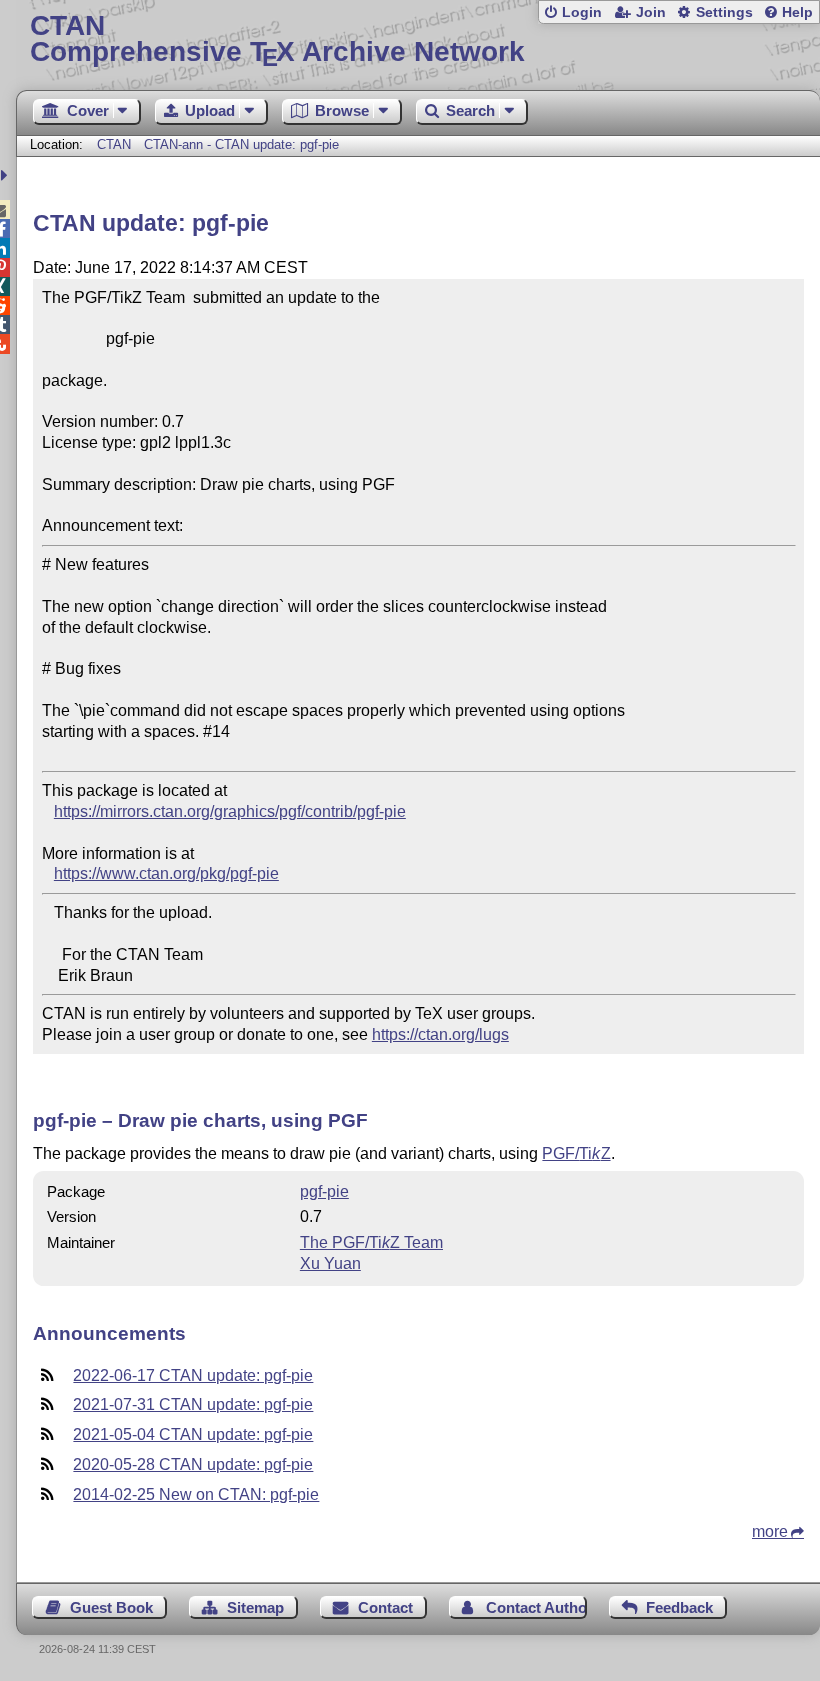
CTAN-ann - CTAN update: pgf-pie (241, 144)
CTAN (114, 144)
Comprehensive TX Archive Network (277, 39)
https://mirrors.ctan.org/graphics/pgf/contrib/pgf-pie (230, 811)
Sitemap (255, 1607)
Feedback (679, 1607)
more (770, 1531)
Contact (385, 1607)
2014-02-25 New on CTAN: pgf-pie (196, 1494)
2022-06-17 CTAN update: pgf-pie (193, 1375)
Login (582, 12)
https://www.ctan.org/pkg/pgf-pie (166, 873)
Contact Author (536, 1607)
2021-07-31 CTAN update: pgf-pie (193, 1404)
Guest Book (111, 1607)
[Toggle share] (6, 175)
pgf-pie (324, 1191)
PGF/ (576, 1153)
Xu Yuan (330, 1263)
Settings (724, 12)
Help (797, 12)
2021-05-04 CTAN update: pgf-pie (193, 1434)
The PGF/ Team (371, 1242)
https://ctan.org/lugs (440, 1034)
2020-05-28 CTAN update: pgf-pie (193, 1464)
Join (651, 12)
